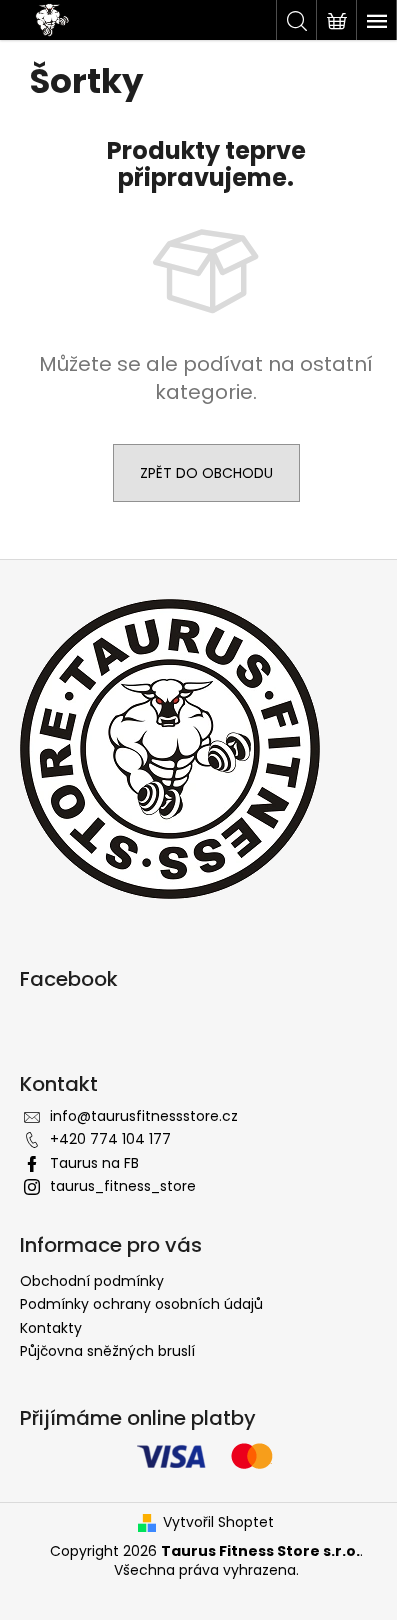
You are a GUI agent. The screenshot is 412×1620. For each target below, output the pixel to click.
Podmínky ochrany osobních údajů (141, 1304)
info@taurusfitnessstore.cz (144, 1116)
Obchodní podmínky (92, 1281)
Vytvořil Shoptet (218, 1522)
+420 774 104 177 (110, 1139)
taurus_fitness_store (123, 1186)
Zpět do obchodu (206, 473)
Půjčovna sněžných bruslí (107, 1351)
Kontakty (51, 1328)
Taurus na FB (94, 1163)
